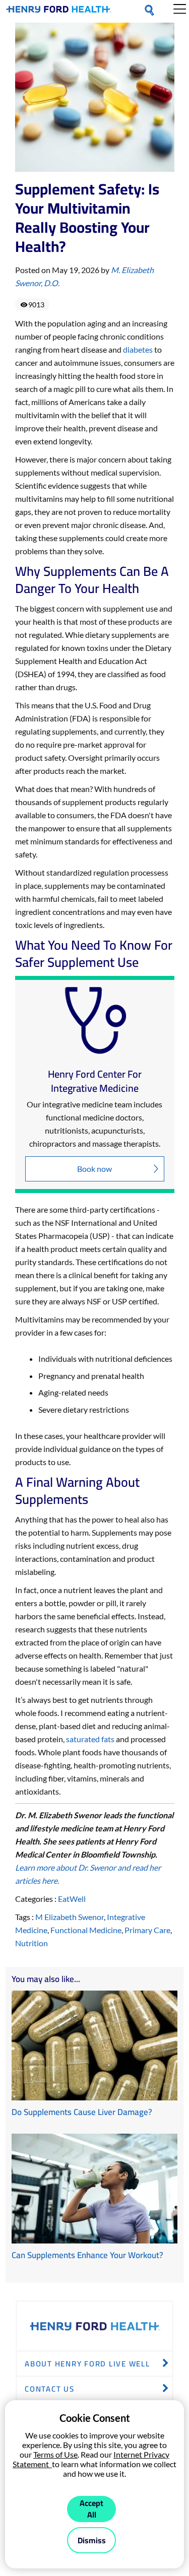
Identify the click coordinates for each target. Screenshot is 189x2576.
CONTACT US (50, 2389)
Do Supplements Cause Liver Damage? (82, 2112)
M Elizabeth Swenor (70, 1917)
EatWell (72, 1899)
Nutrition (31, 1943)
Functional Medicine (86, 1930)
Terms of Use (55, 2454)
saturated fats (90, 1739)
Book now (94, 1169)
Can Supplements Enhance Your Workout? (87, 2255)
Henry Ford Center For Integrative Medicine (95, 1081)
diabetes (138, 349)
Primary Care (147, 1930)
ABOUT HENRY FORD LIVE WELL (87, 2364)
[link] (59, 11)
